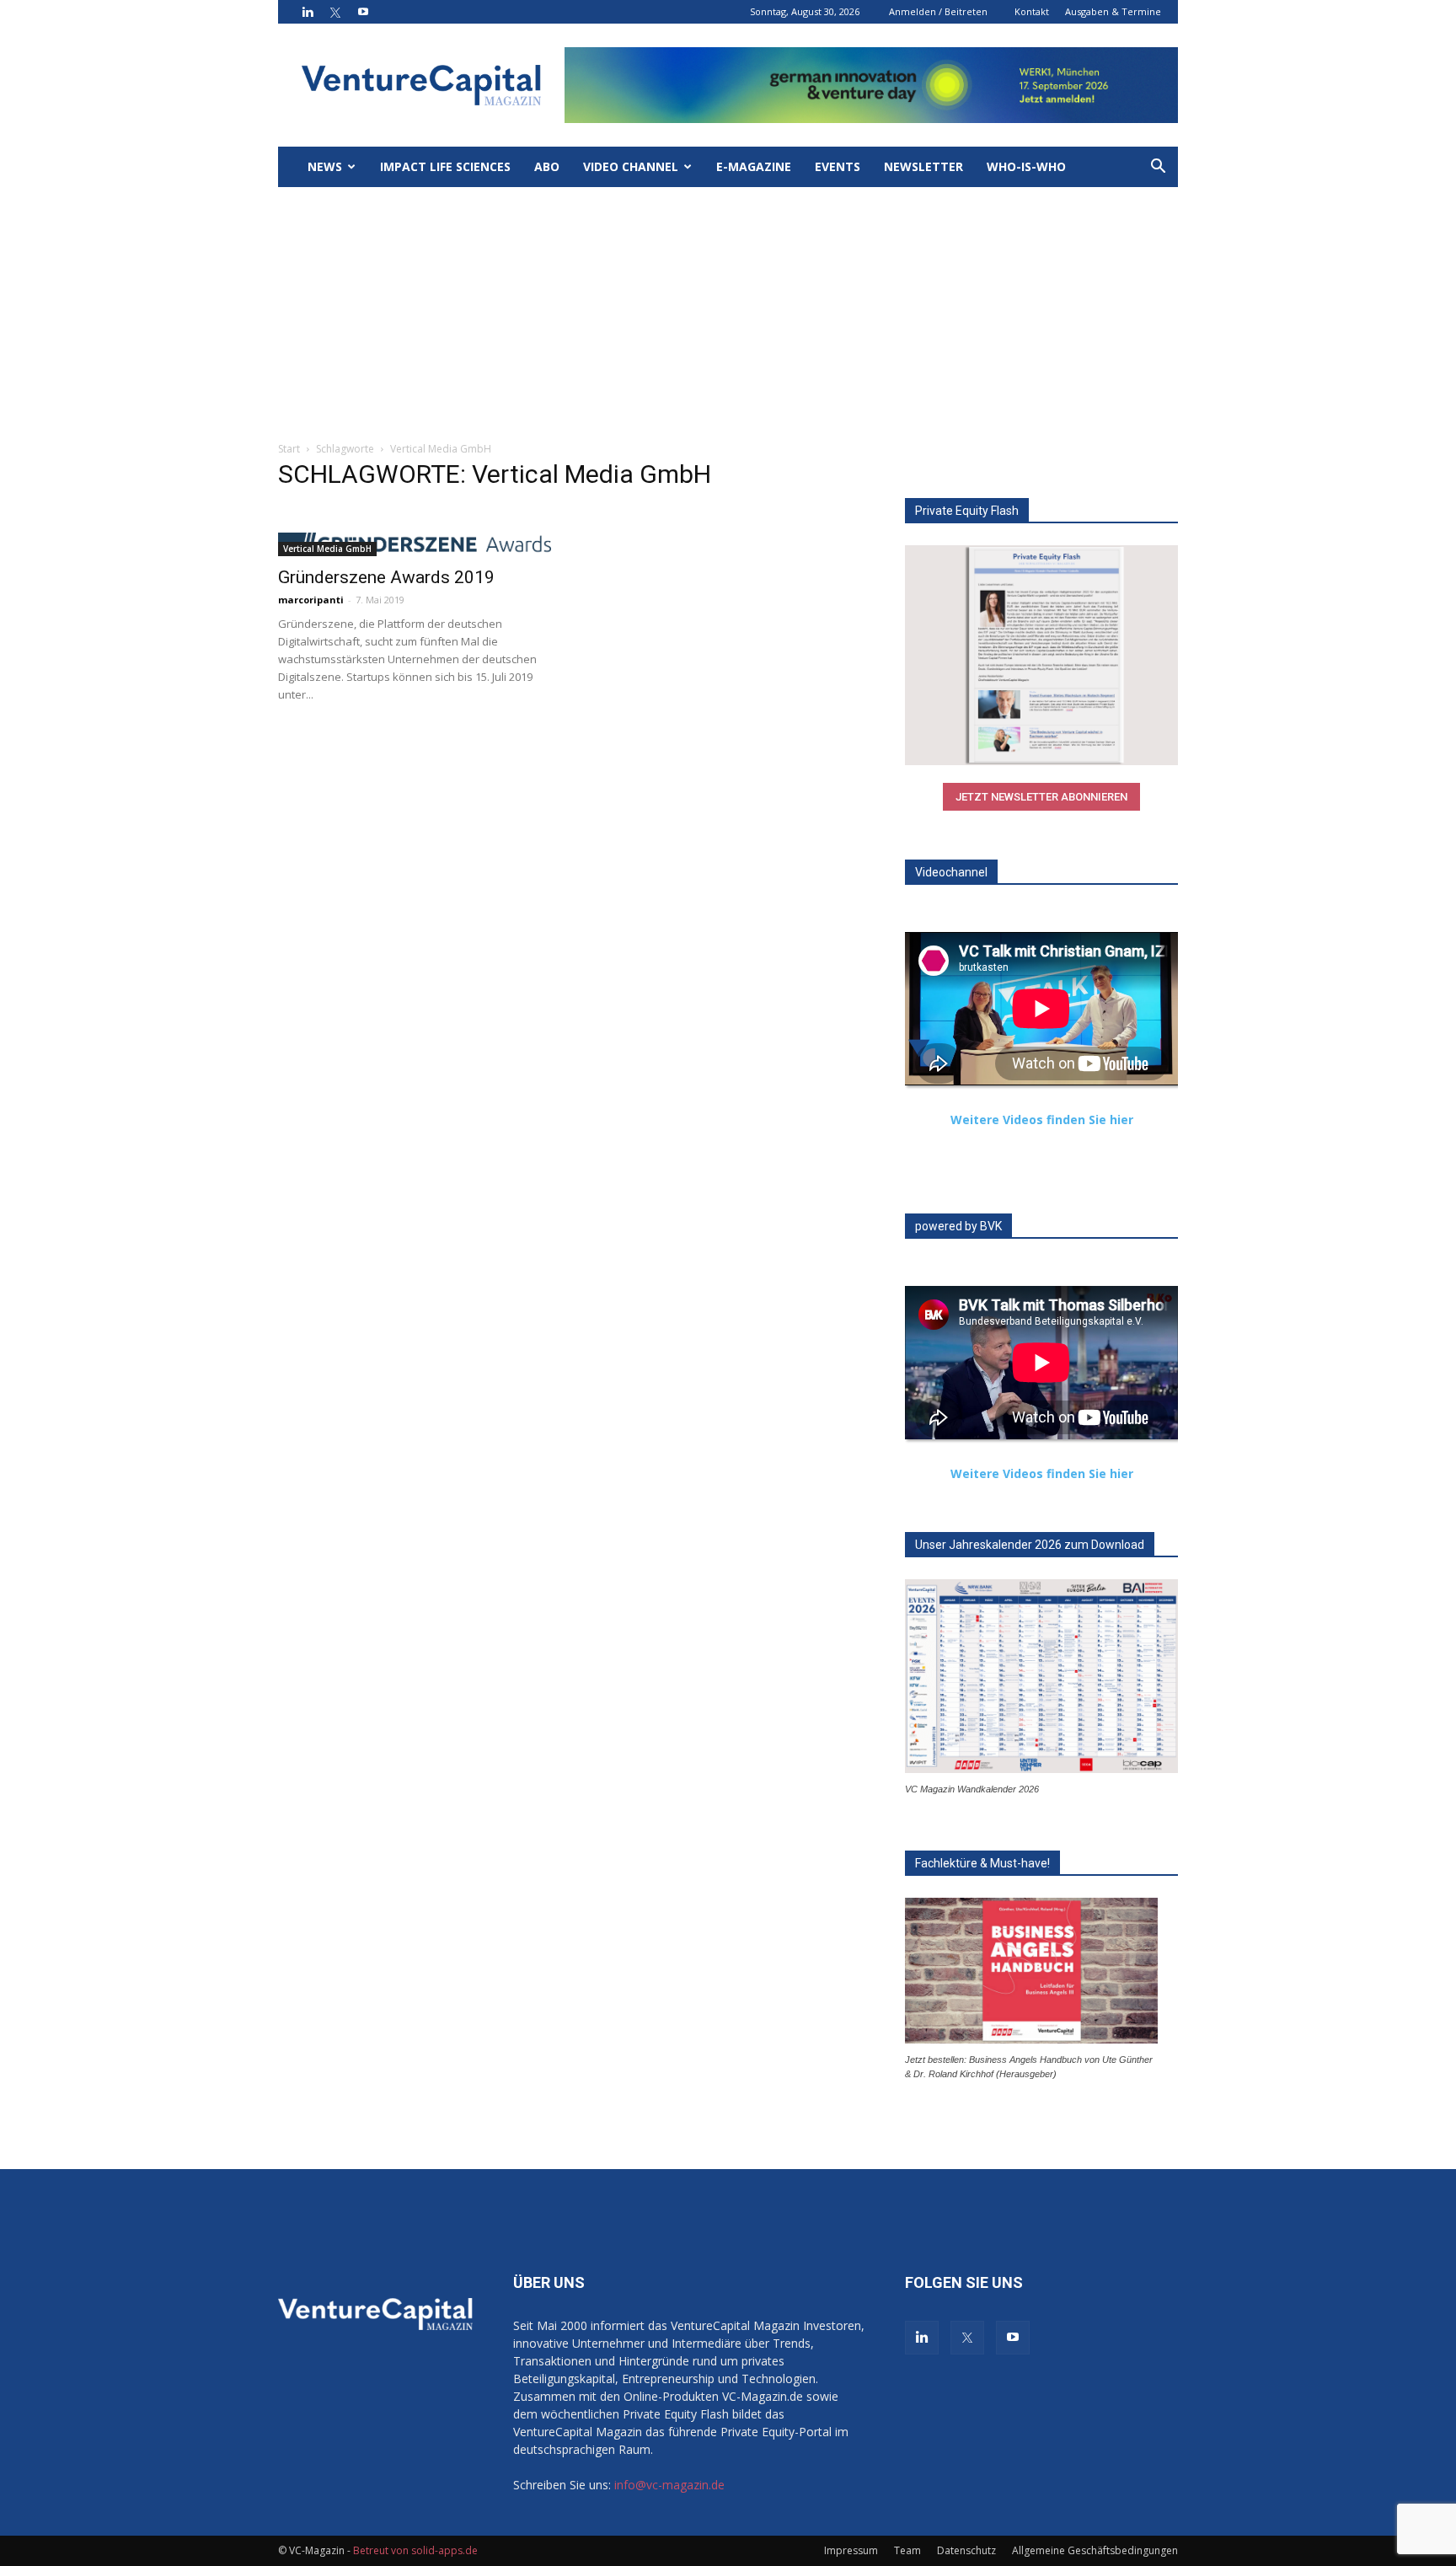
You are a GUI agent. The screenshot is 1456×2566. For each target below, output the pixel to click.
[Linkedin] (308, 12)
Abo (547, 166)
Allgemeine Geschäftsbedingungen (1095, 2550)
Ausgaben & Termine (1113, 11)
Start (289, 449)
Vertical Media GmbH (327, 549)
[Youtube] (363, 12)
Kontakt (1032, 11)
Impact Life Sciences (445, 166)
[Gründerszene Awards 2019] (415, 544)
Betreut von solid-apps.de (415, 2550)
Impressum (851, 2550)
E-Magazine (754, 166)
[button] (1158, 168)
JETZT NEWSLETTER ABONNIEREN (1041, 797)
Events (838, 166)
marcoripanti (311, 600)
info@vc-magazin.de (669, 2485)
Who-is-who (1026, 166)
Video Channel (631, 166)
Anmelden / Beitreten (938, 11)
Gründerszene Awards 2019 (386, 577)
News (325, 166)
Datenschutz (966, 2550)
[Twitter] (335, 12)
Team (907, 2550)
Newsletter (923, 166)
